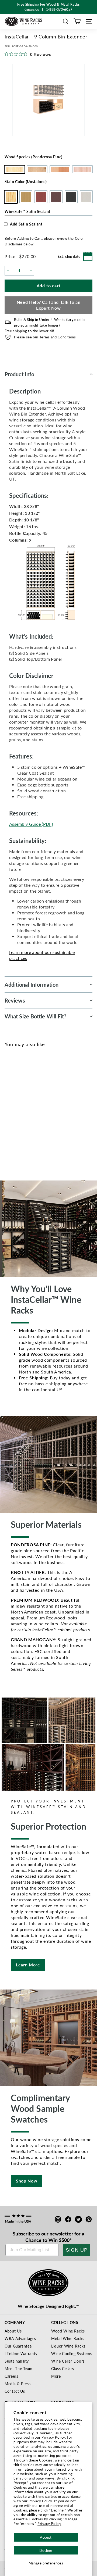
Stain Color (26, 181)
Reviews (15, 1000)
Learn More (28, 1965)
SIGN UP (77, 2250)
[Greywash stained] (55, 1112)
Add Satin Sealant (26, 224)
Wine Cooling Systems (72, 2353)
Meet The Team (18, 2369)
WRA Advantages (20, 2338)
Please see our (45, 337)
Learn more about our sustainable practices (42, 955)
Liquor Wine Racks (68, 2346)
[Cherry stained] (28, 1112)
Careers (11, 2376)
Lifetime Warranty (21, 2353)
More (56, 2376)
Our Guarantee (18, 2346)
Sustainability (17, 2361)
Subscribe (23, 2233)
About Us (13, 2331)
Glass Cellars (63, 2369)
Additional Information (32, 985)
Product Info (19, 374)
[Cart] (77, 21)
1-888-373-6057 (59, 10)
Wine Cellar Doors (68, 2361)
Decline (46, 2550)
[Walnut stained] (37, 1112)
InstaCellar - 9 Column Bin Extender (30, 1131)
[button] (66, 21)
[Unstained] (11, 1112)
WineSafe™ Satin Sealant (27, 211)
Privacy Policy (49, 2523)
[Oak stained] (20, 1112)
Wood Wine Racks (68, 2331)
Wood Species (34, 157)
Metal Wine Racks (68, 2338)
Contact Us (15, 2391)
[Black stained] (46, 1112)
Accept (46, 2537)
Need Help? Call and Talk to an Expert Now (49, 305)
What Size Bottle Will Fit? (36, 1016)
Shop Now (27, 2181)
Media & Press (18, 2384)
